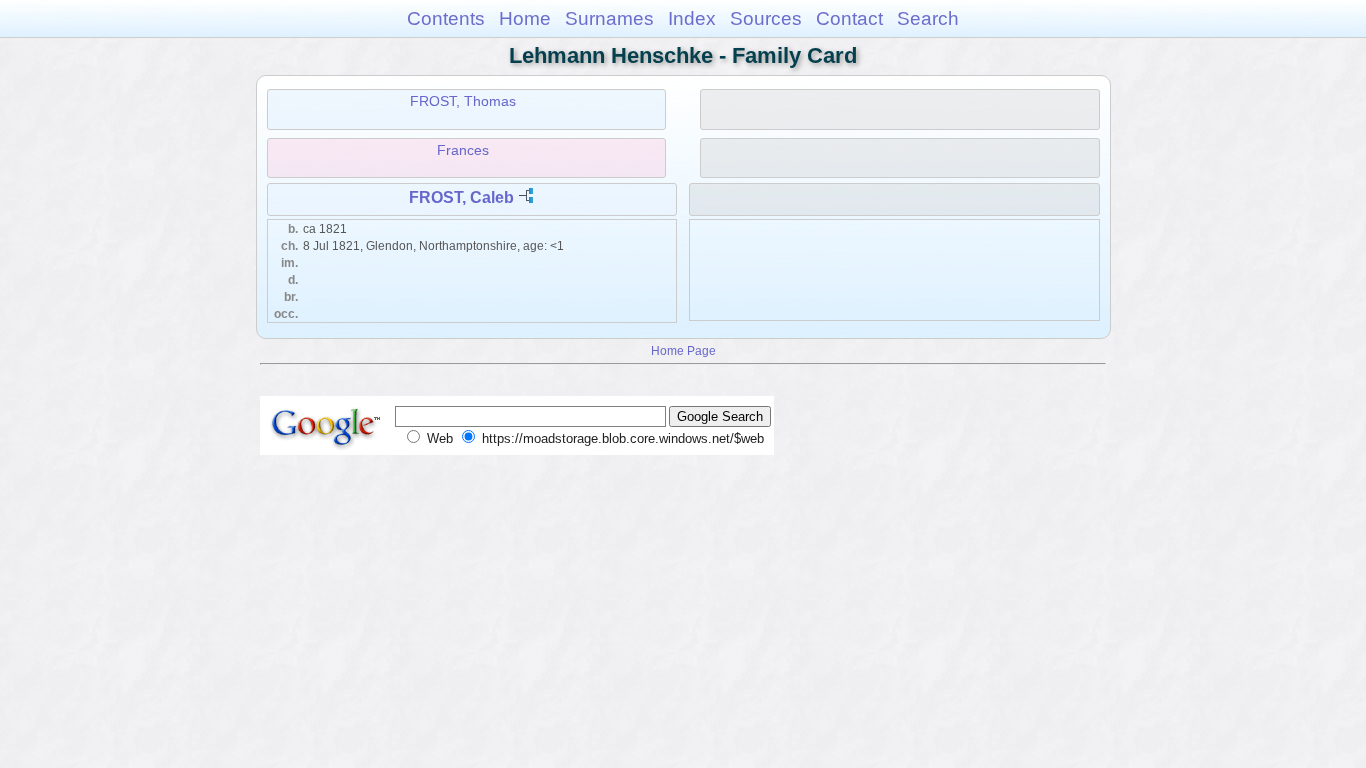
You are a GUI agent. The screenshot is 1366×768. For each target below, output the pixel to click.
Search (928, 18)
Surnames (609, 18)
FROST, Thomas (463, 101)
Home (525, 18)
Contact (849, 18)
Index (692, 18)
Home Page (683, 350)
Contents (446, 18)
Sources (766, 18)
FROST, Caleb (461, 197)
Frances (463, 150)
